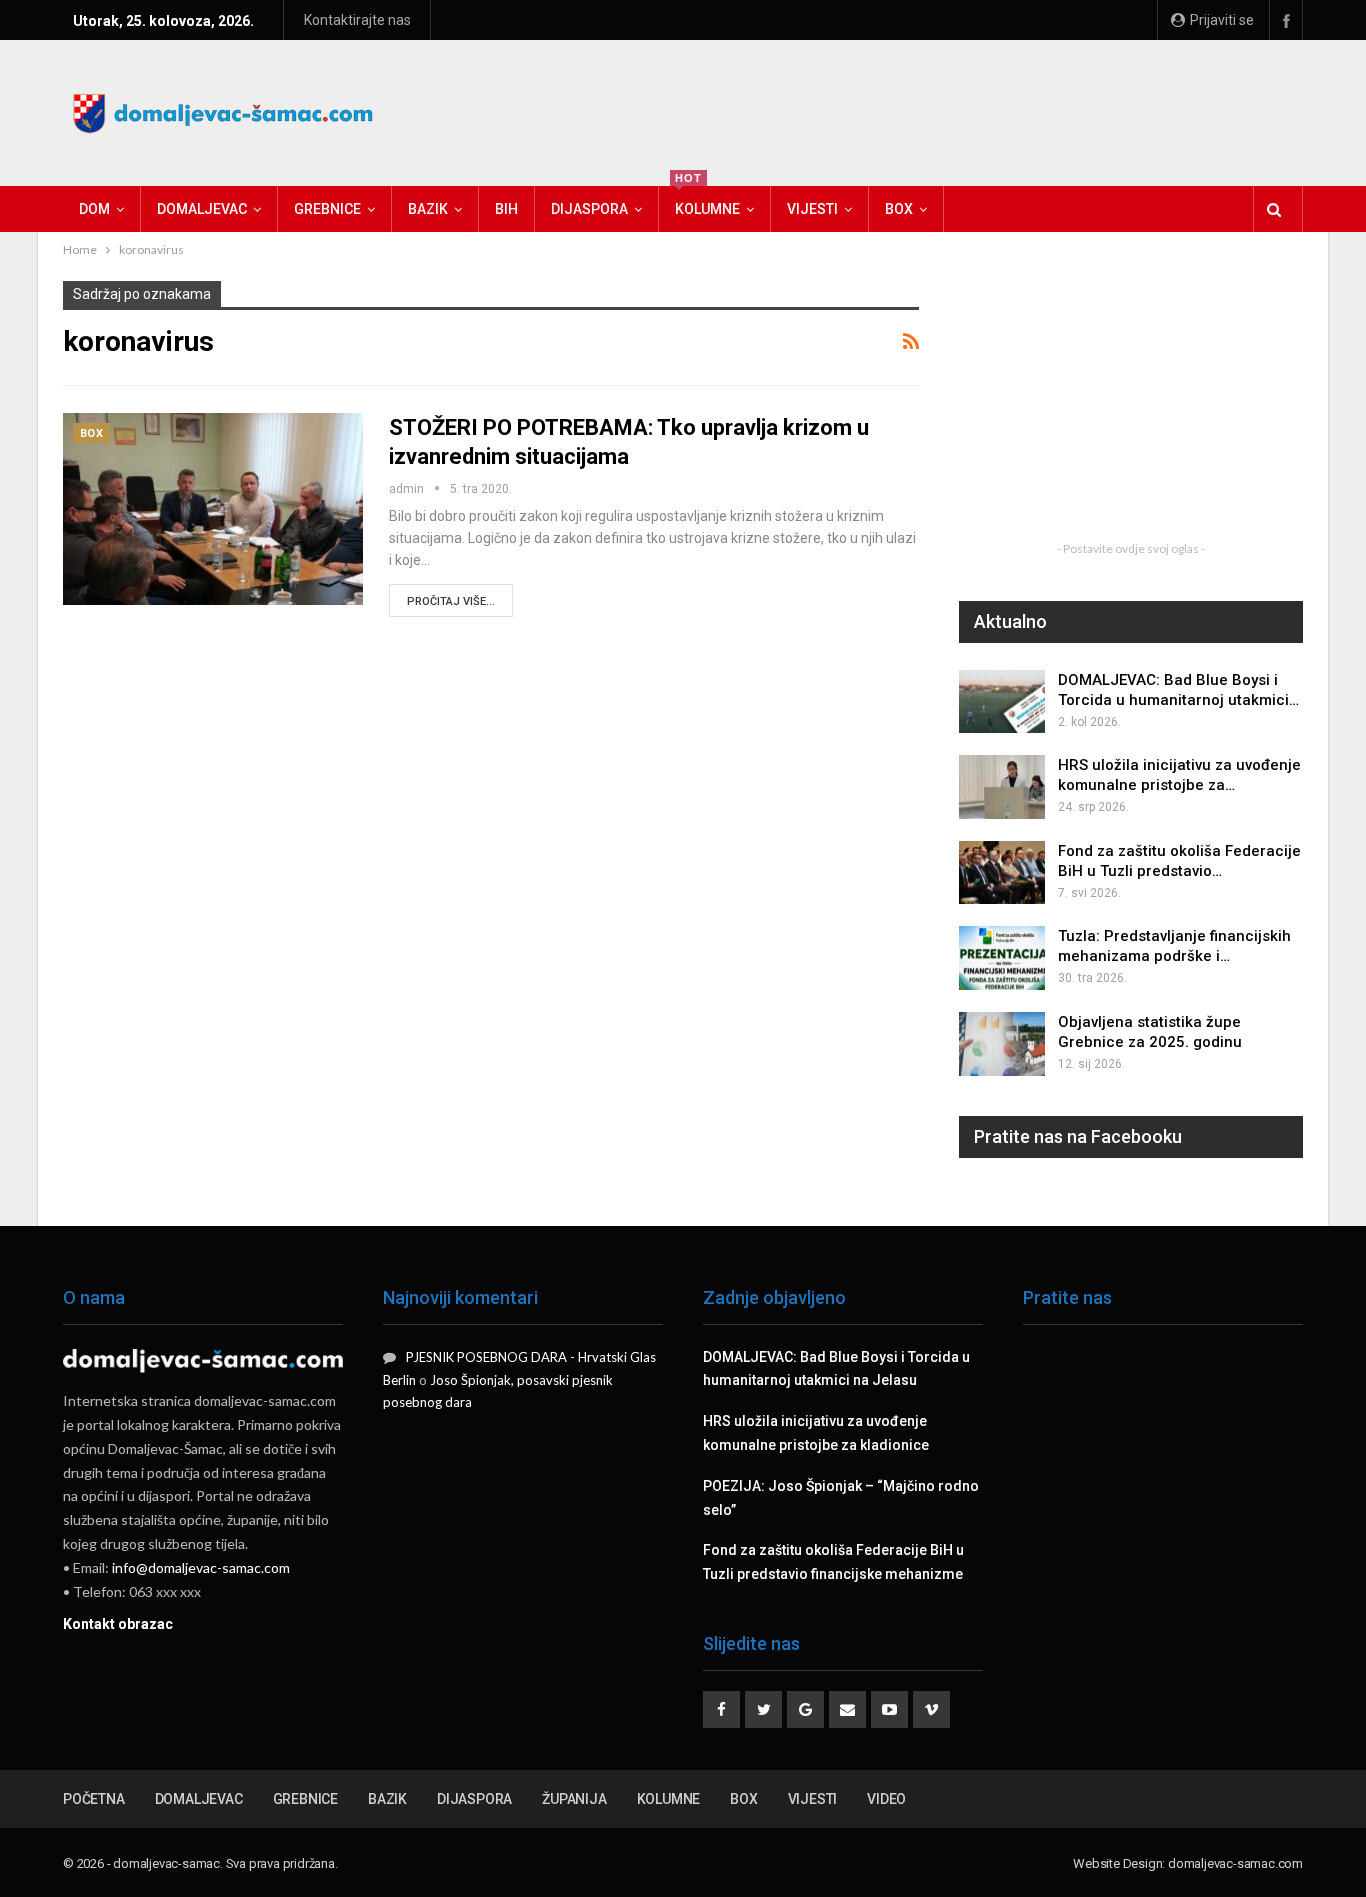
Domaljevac (202, 209)
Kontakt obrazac (118, 1624)
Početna (94, 1799)
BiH (506, 209)
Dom (94, 209)
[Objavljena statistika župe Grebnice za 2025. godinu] (1002, 1044)
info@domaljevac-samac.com (201, 1567)
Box (899, 209)
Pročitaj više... (451, 601)
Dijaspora (589, 209)
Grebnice (327, 209)
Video (886, 1799)
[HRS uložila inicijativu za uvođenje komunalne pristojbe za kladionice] (1002, 787)
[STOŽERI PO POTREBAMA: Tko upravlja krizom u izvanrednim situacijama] (213, 509)
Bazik (428, 209)
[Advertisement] (939, 110)
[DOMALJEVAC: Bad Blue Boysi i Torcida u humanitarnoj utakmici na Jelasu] (1002, 702)
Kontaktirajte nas (357, 20)
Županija (574, 1799)
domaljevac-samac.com (1235, 1863)
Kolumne (707, 201)
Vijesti (812, 209)
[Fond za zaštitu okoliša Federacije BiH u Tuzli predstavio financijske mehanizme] (1002, 873)
